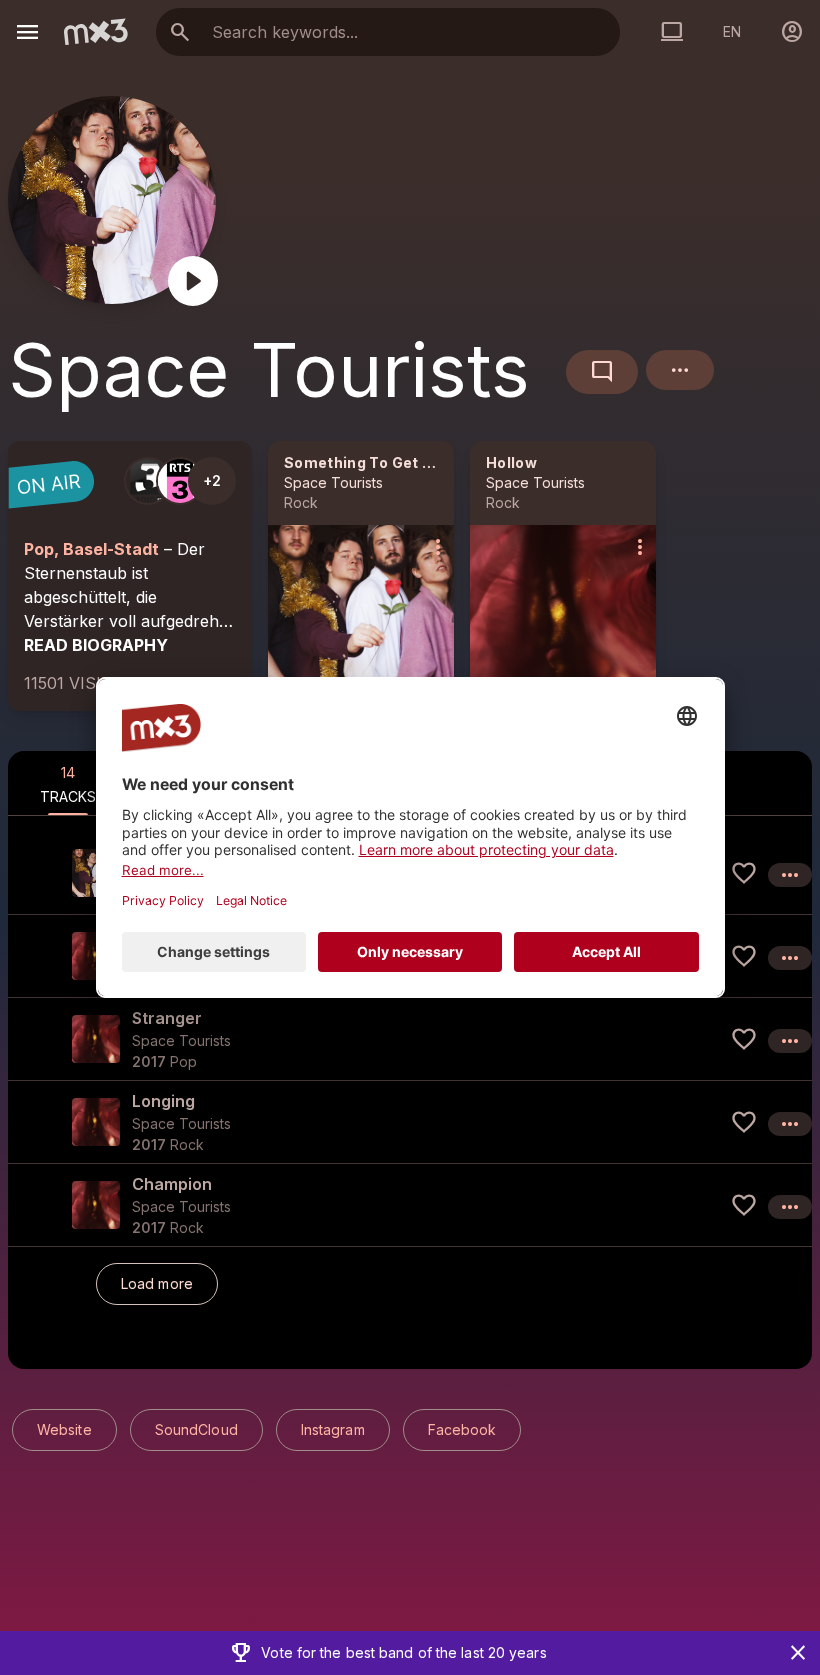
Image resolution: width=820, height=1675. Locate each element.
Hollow (511, 462)
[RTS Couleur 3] (180, 481)
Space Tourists (333, 482)
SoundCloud (196, 1429)
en (732, 31)
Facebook (462, 1429)
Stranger (167, 1018)
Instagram (333, 1429)
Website (64, 1429)
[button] (410, 1038)
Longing (163, 1101)
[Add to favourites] (744, 873)
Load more (157, 1283)
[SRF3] (148, 481)
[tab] (68, 783)
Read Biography (96, 645)
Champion (172, 1184)
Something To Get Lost (369, 462)
